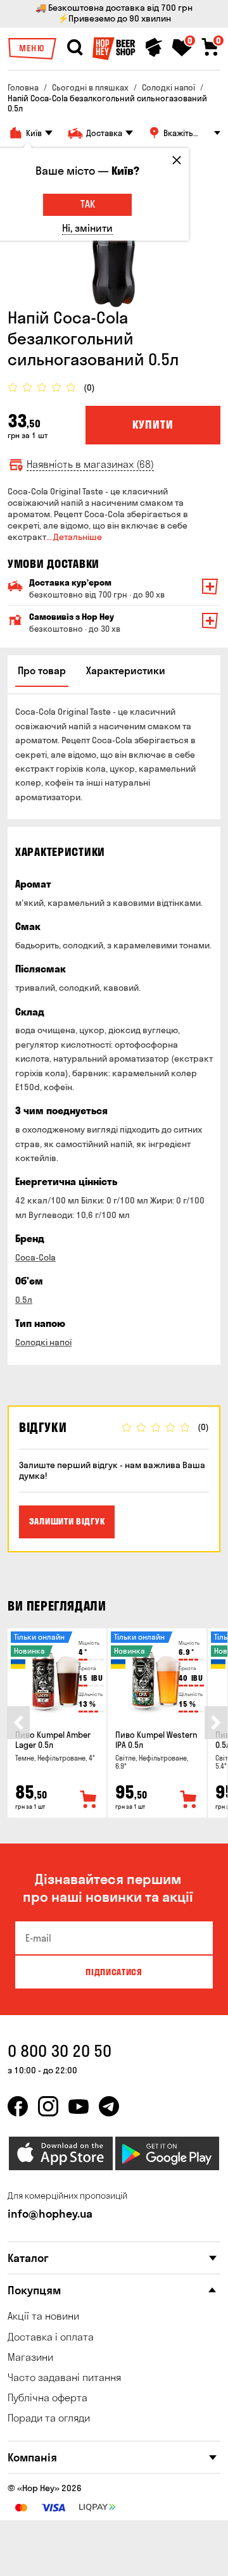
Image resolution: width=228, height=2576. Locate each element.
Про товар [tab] (42, 670)
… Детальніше (74, 537)
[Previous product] (18, 1723)
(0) (89, 388)
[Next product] (216, 1723)
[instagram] (48, 2106)
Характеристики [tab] (126, 670)
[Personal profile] (154, 47)
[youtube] (79, 2106)
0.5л (24, 1300)
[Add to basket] (89, 1800)
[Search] (75, 47)
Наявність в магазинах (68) (90, 464)
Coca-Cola (35, 1257)
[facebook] (18, 2106)
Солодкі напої (43, 1342)
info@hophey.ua (50, 2214)
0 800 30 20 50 (60, 2051)
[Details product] (57, 1675)
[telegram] (109, 2106)
